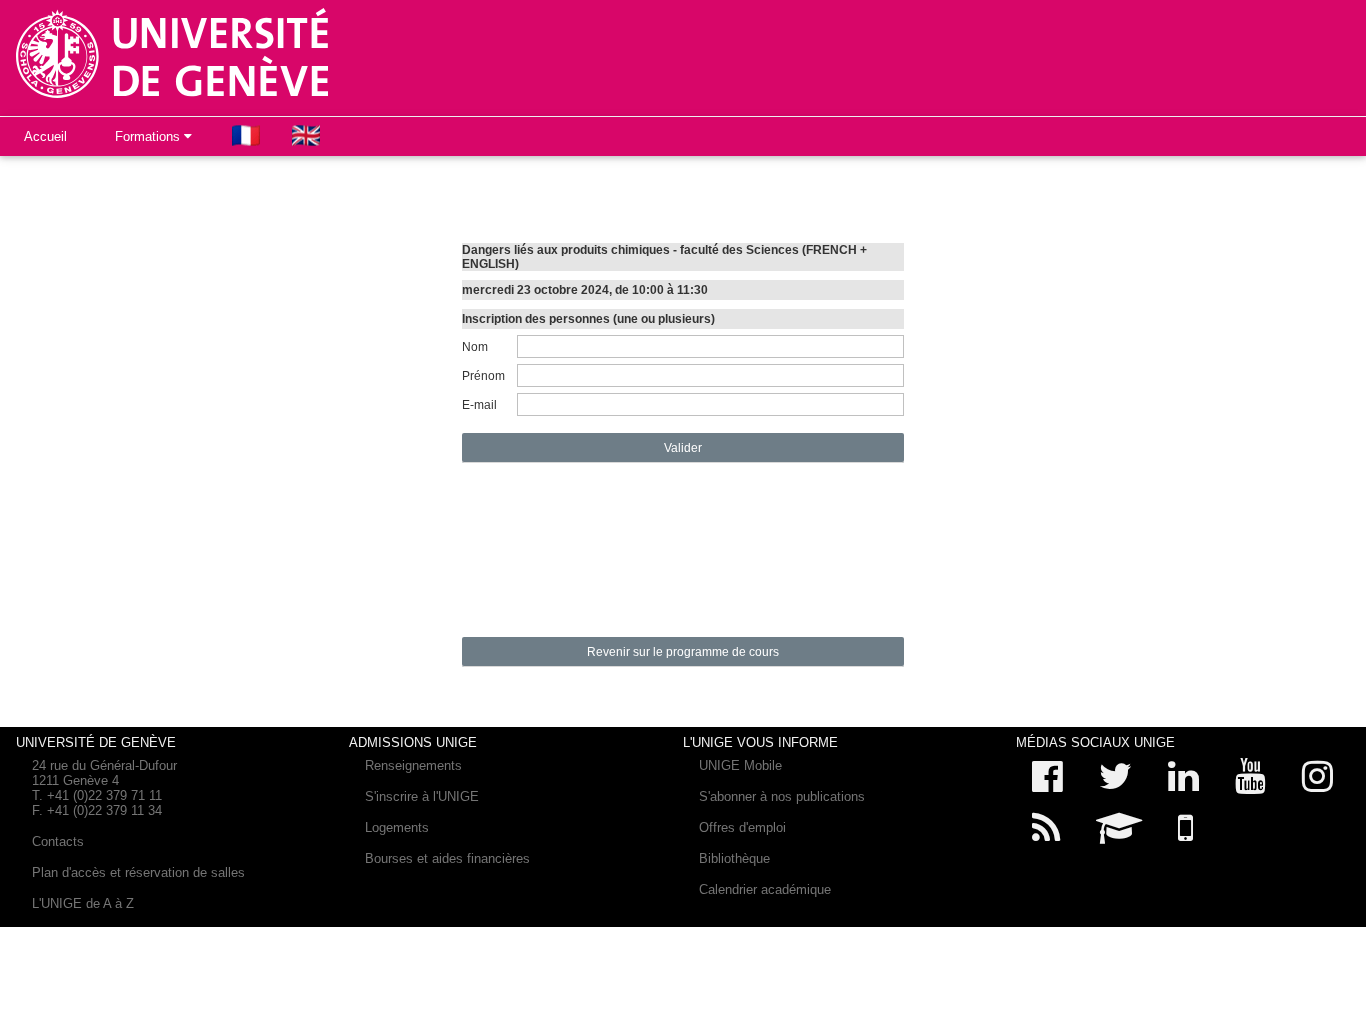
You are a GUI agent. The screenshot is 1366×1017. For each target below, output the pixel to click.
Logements (397, 827)
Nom (475, 347)
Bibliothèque (734, 858)
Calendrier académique (765, 889)
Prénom (483, 376)
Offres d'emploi (742, 827)
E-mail (479, 405)
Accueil (45, 136)
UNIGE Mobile (740, 765)
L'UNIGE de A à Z (83, 903)
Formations (149, 136)
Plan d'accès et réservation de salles (138, 872)
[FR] (246, 135)
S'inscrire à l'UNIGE (422, 796)
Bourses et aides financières (447, 858)
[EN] (306, 135)
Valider (683, 448)
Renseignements (413, 765)
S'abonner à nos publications (782, 796)
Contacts (58, 841)
